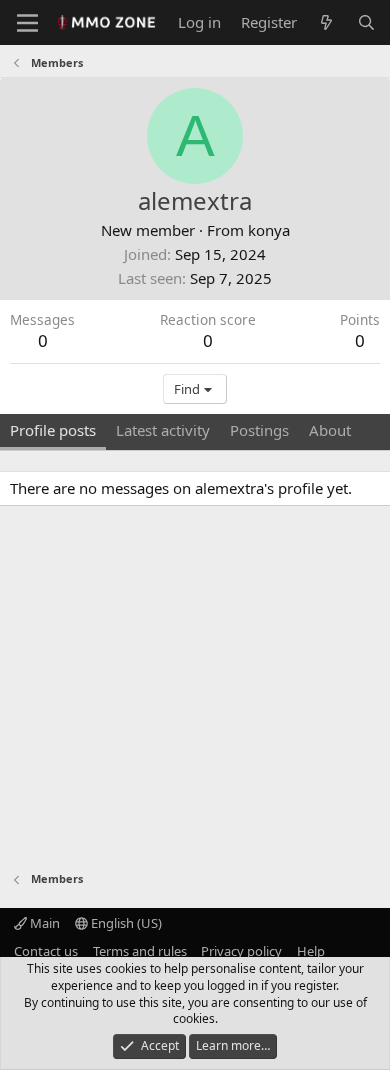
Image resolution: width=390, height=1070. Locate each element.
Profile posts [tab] (53, 430)
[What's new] (326, 22)
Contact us (46, 951)
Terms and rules (140, 951)
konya (269, 230)
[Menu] (27, 23)
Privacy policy (241, 951)
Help (311, 951)
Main (43, 923)
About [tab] (330, 430)
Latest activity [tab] (163, 430)
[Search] (366, 22)
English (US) (125, 923)
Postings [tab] (259, 430)
